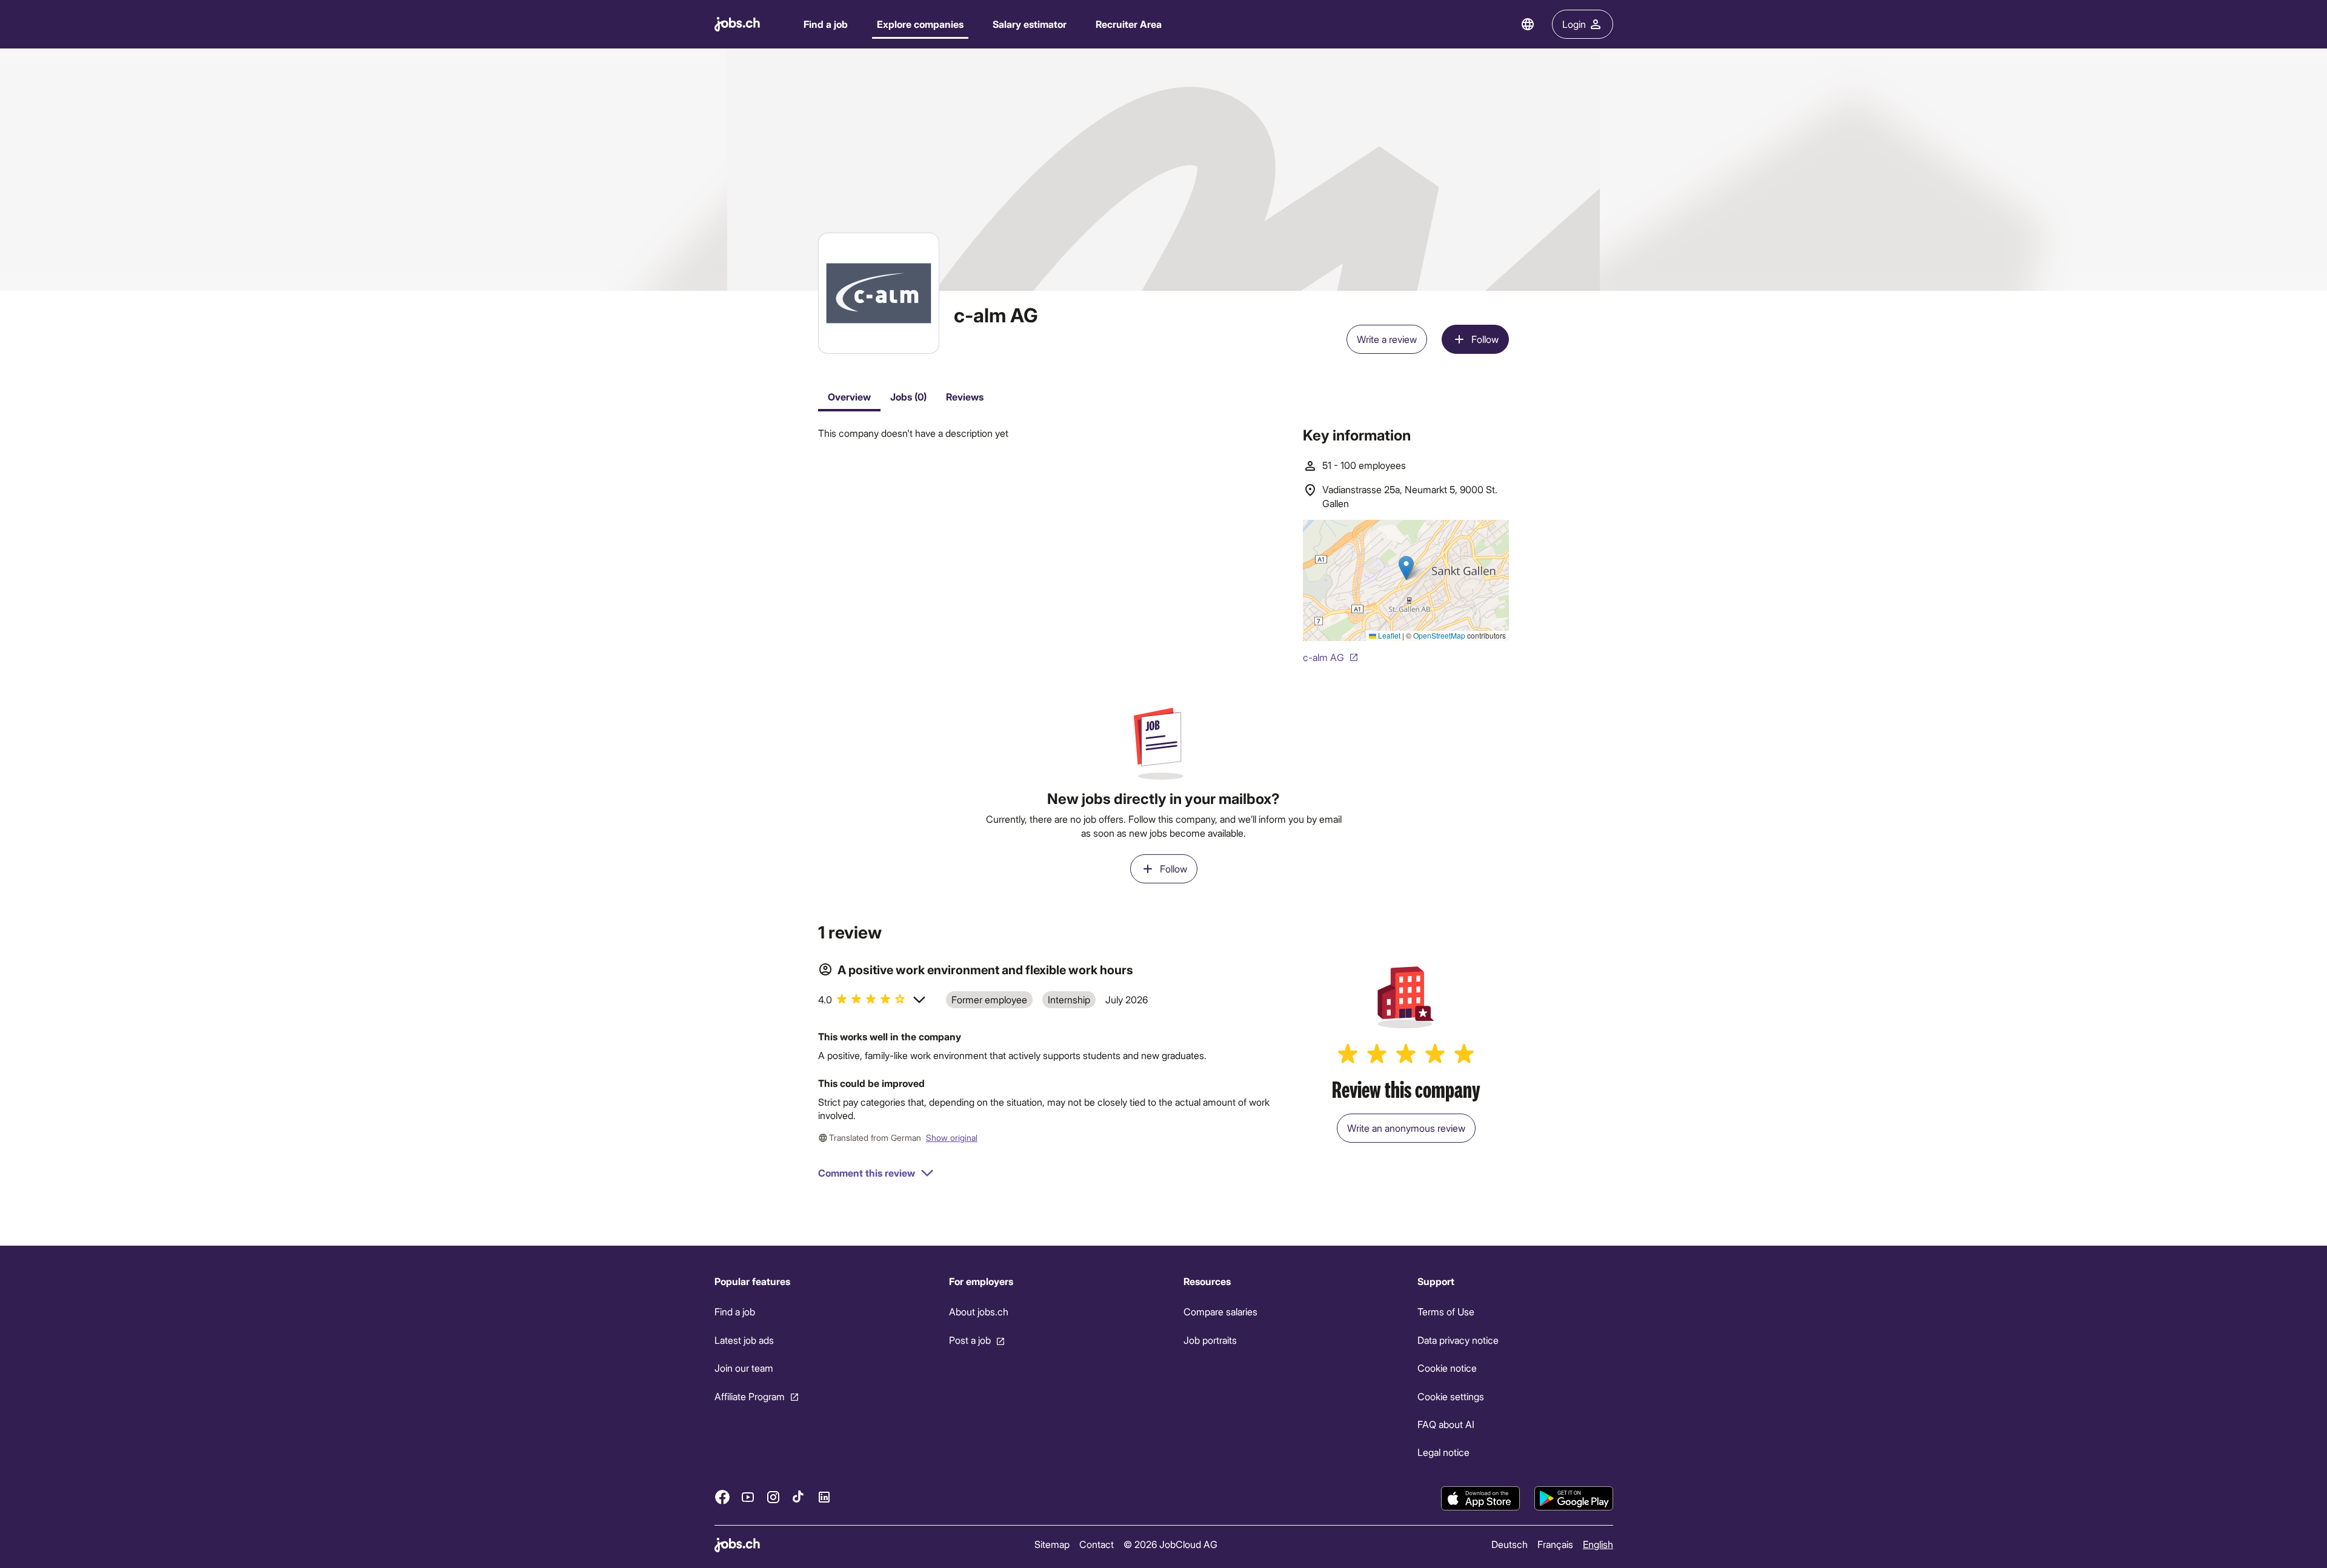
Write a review (1387, 339)
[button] (872, 1000)
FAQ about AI (1446, 1424)
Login (1574, 24)
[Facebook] (722, 1497)
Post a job (969, 1340)
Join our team (744, 1368)
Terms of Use (1446, 1311)
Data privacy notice (1458, 1340)
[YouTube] (748, 1497)
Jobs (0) (908, 397)
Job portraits (1210, 1340)
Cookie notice (1447, 1368)
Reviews (965, 397)
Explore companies (920, 24)
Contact (1096, 1544)
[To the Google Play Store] (1574, 1498)
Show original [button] (952, 1138)
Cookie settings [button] (1451, 1396)
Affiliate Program (750, 1396)
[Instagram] (773, 1497)
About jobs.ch (978, 1311)
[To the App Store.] (1480, 1498)
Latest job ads (744, 1340)
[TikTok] (799, 1497)
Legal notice (1443, 1452)
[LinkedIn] (824, 1497)
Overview (849, 397)
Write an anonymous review (1406, 1128)
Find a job (826, 24)
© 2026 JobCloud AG (1170, 1544)
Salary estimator (1030, 24)
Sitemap (1051, 1544)
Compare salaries (1220, 1311)
